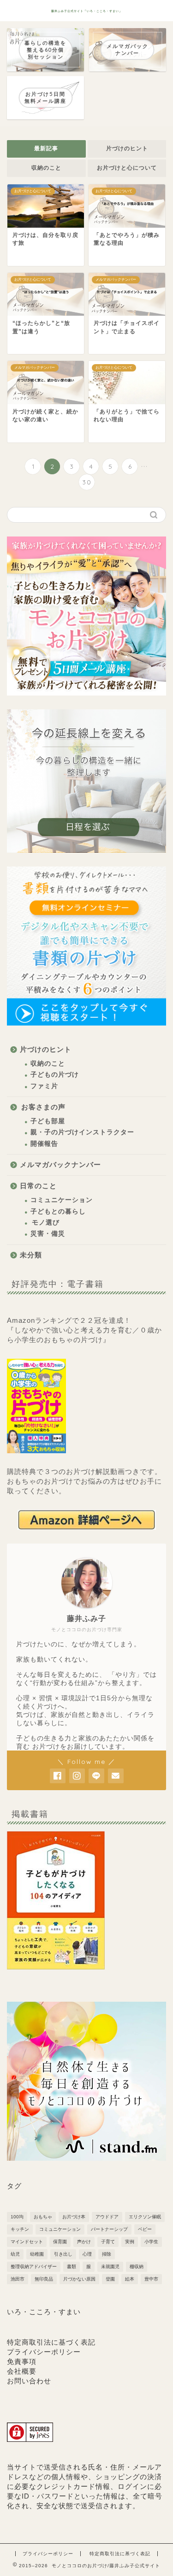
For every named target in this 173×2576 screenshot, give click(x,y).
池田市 (18, 2279)
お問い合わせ (29, 2381)
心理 (87, 2254)
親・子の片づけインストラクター (82, 1132)
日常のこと (38, 1186)
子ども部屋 (48, 1121)
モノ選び (46, 1223)
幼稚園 (37, 2254)
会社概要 (22, 2371)
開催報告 (44, 1144)
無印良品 (44, 2279)
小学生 (151, 2242)
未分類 (31, 1255)
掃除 (107, 2254)
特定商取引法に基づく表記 (51, 2342)
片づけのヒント (127, 148)
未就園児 (110, 2267)
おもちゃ (43, 2217)
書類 (72, 2267)
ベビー (145, 2229)
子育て (108, 2242)
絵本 (130, 2279)
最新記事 (46, 148)
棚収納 (137, 2267)
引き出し (63, 2254)
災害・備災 (48, 1234)
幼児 (15, 2254)
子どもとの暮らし (58, 1211)
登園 (110, 2279)
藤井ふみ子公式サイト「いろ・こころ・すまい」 (87, 11)
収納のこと (46, 168)
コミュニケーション (62, 1200)
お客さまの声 (43, 1107)
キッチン (20, 2229)
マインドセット (27, 2242)
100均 (17, 2217)
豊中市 (151, 2279)
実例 (130, 2242)
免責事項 (22, 2361)
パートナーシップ (109, 2229)
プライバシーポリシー (44, 2352)
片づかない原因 (79, 2279)
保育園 (60, 2242)
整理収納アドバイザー (34, 2267)
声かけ (84, 2242)
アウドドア (107, 2217)
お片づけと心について (127, 168)
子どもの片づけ (55, 1075)
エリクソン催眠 (145, 2217)
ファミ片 (44, 1086)
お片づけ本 (74, 2217)
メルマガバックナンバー (60, 1164)
